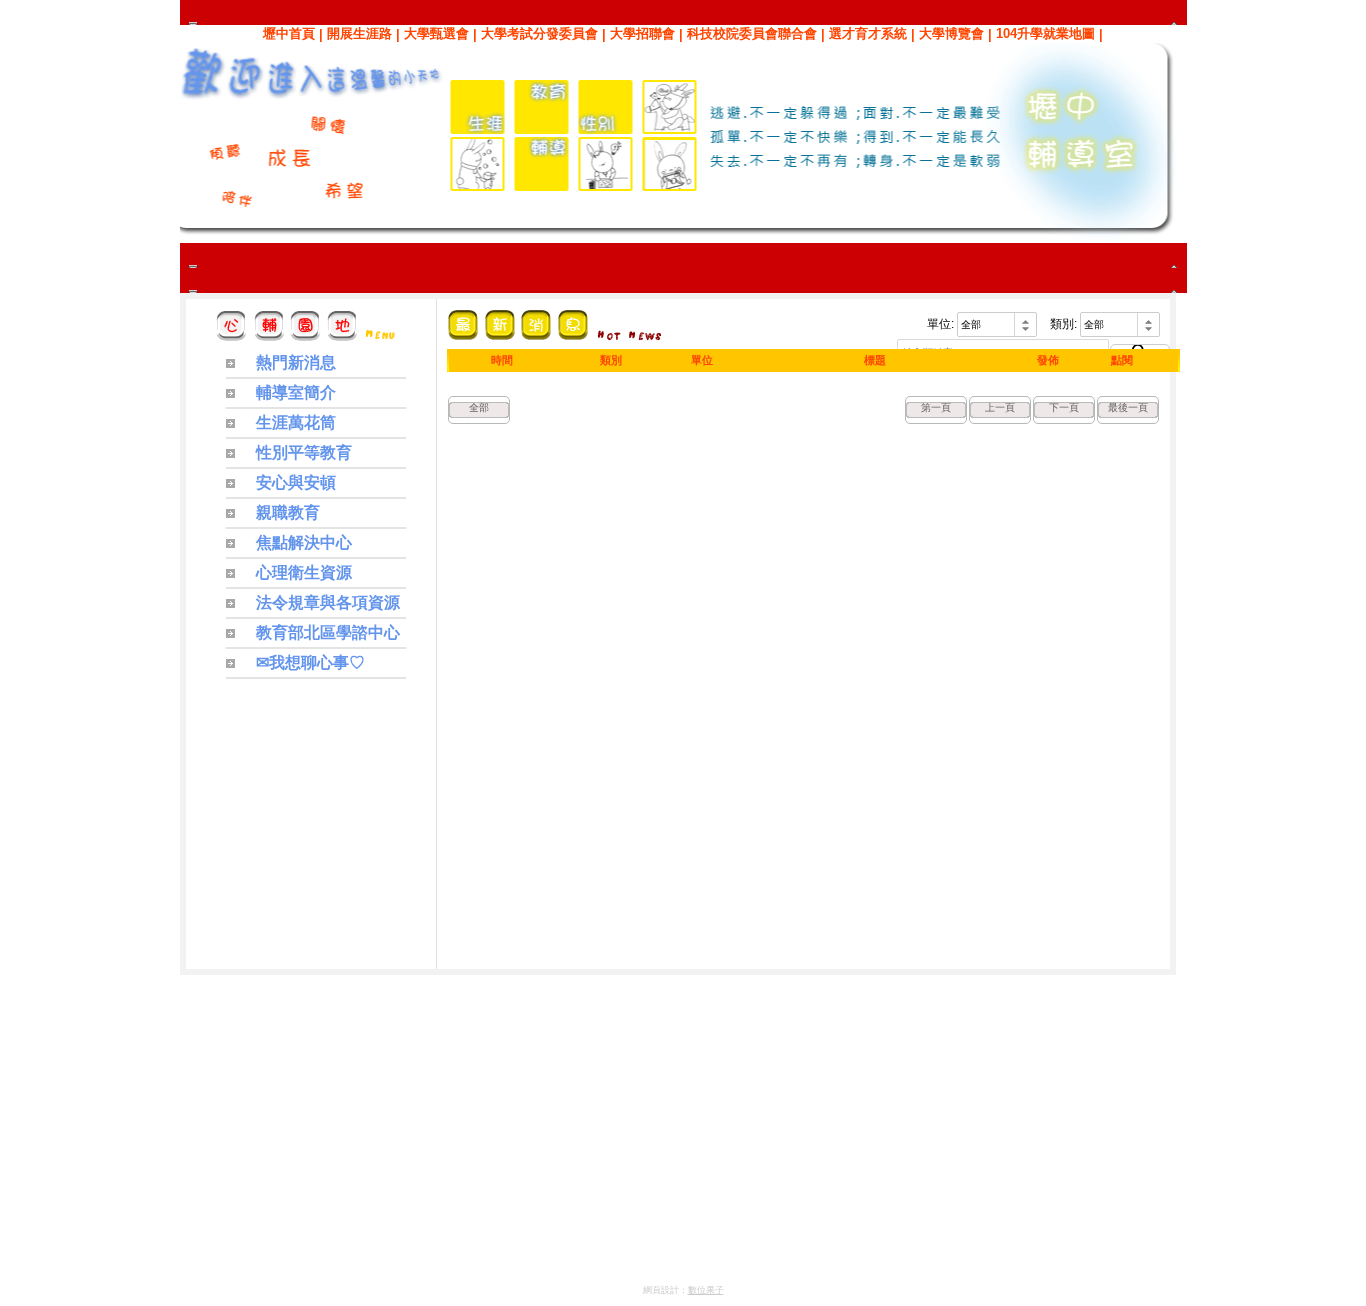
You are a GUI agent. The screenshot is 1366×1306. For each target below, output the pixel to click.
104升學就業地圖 (1045, 33)
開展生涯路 (359, 33)
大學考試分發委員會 (539, 33)
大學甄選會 (436, 33)
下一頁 (1064, 407)
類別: (1063, 324)
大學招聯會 (642, 33)
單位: (940, 324)
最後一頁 (1128, 407)
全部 (479, 407)
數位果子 (706, 1290)
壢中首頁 (289, 33)
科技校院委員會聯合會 (752, 33)
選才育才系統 (868, 33)
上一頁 (1000, 407)
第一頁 (936, 407)
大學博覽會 (951, 33)
